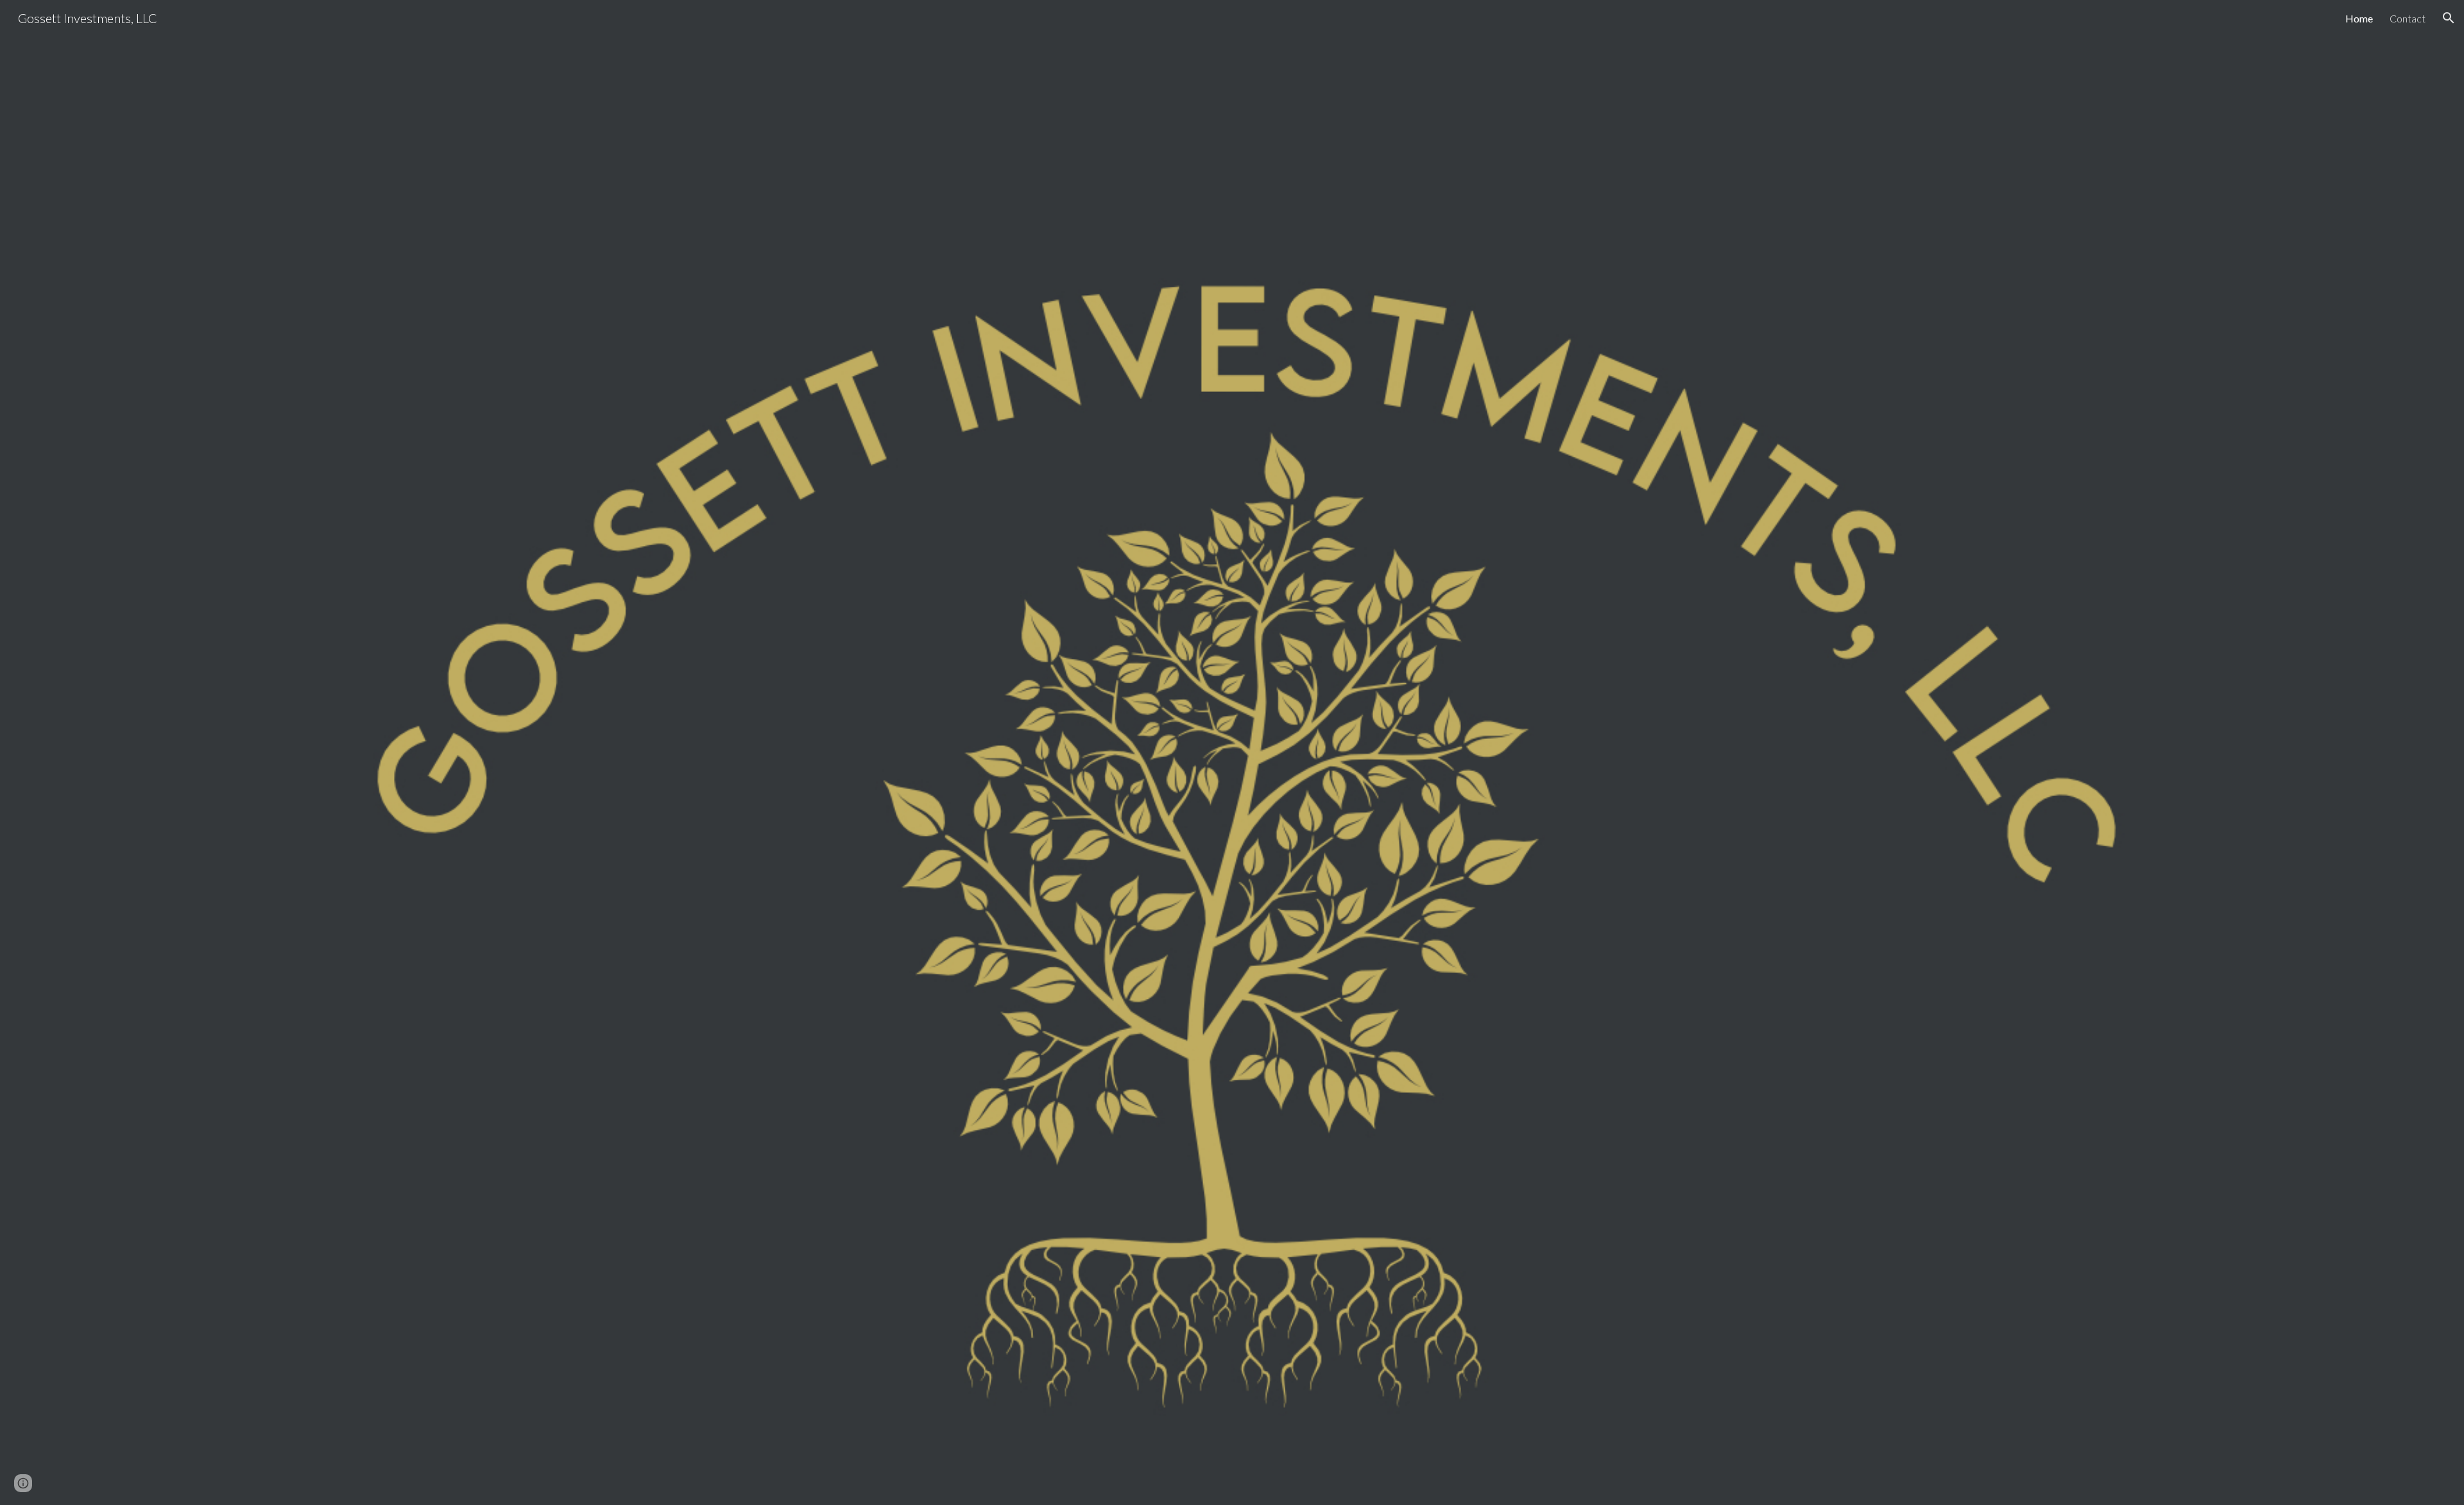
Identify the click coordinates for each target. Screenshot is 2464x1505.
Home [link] (2359, 18)
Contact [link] (2408, 18)
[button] (2449, 18)
